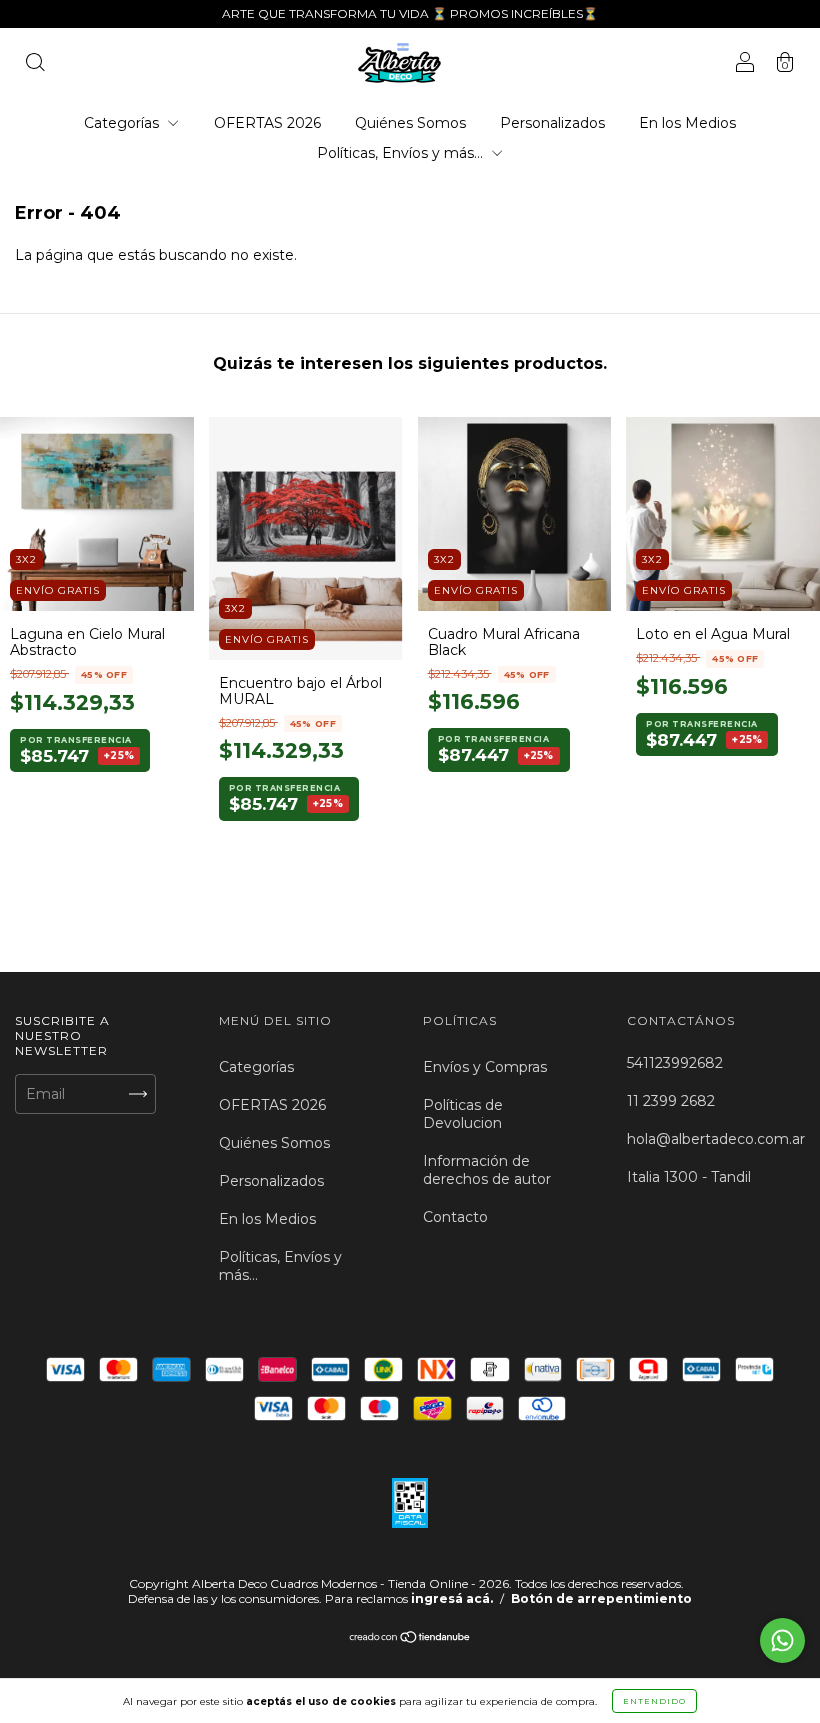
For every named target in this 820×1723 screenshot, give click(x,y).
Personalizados (552, 123)
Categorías (123, 123)
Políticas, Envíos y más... (402, 153)
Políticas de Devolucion (463, 1114)
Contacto (455, 1217)
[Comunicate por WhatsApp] (782, 1640)
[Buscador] (35, 65)
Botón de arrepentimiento (601, 1598)
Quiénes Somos (410, 123)
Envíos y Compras (485, 1067)
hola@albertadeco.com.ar (716, 1139)
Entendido (654, 1701)
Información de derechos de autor (487, 1170)
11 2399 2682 (671, 1101)
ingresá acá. (452, 1598)
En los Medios (687, 123)
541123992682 (675, 1063)
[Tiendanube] (410, 1639)
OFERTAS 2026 (267, 123)
